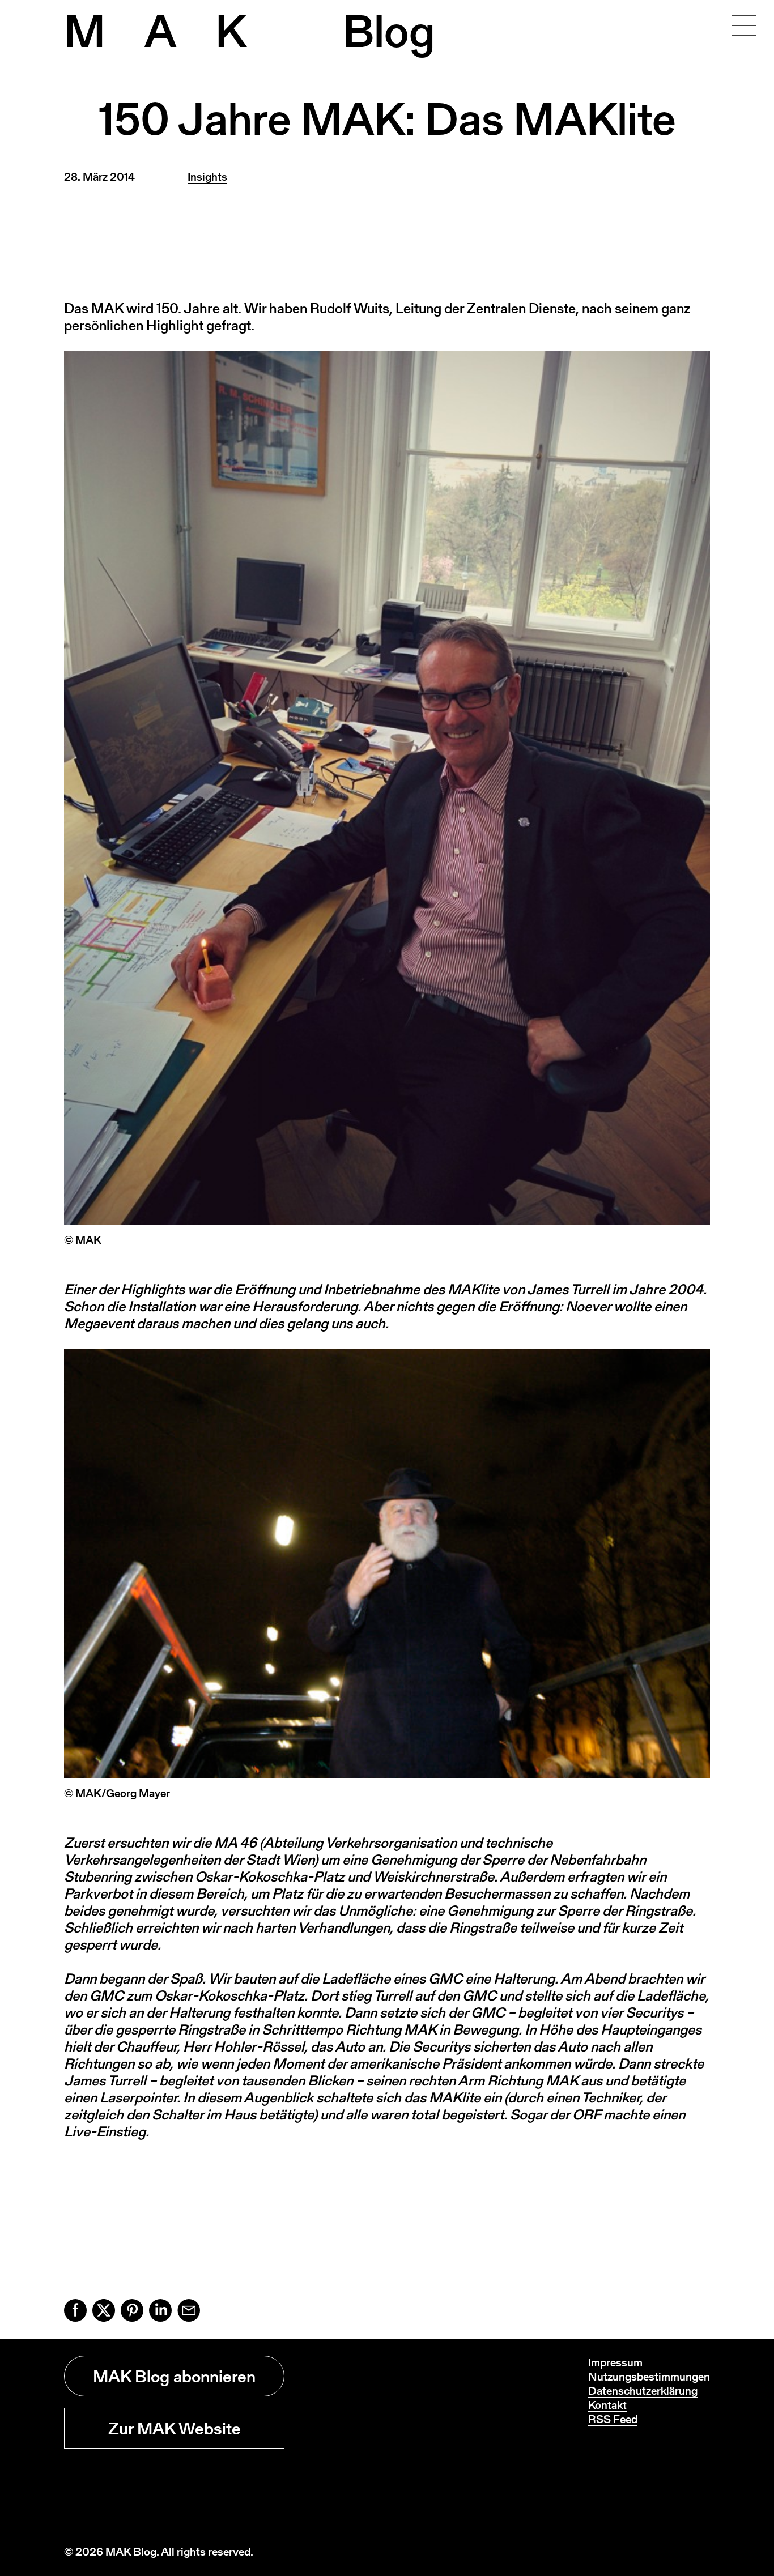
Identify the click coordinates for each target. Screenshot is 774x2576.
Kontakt (607, 2405)
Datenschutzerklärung (643, 2391)
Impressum (615, 2362)
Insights (207, 177)
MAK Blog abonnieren (174, 2376)
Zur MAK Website (175, 2428)
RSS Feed (613, 2419)
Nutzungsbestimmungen (649, 2377)
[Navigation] (744, 25)
